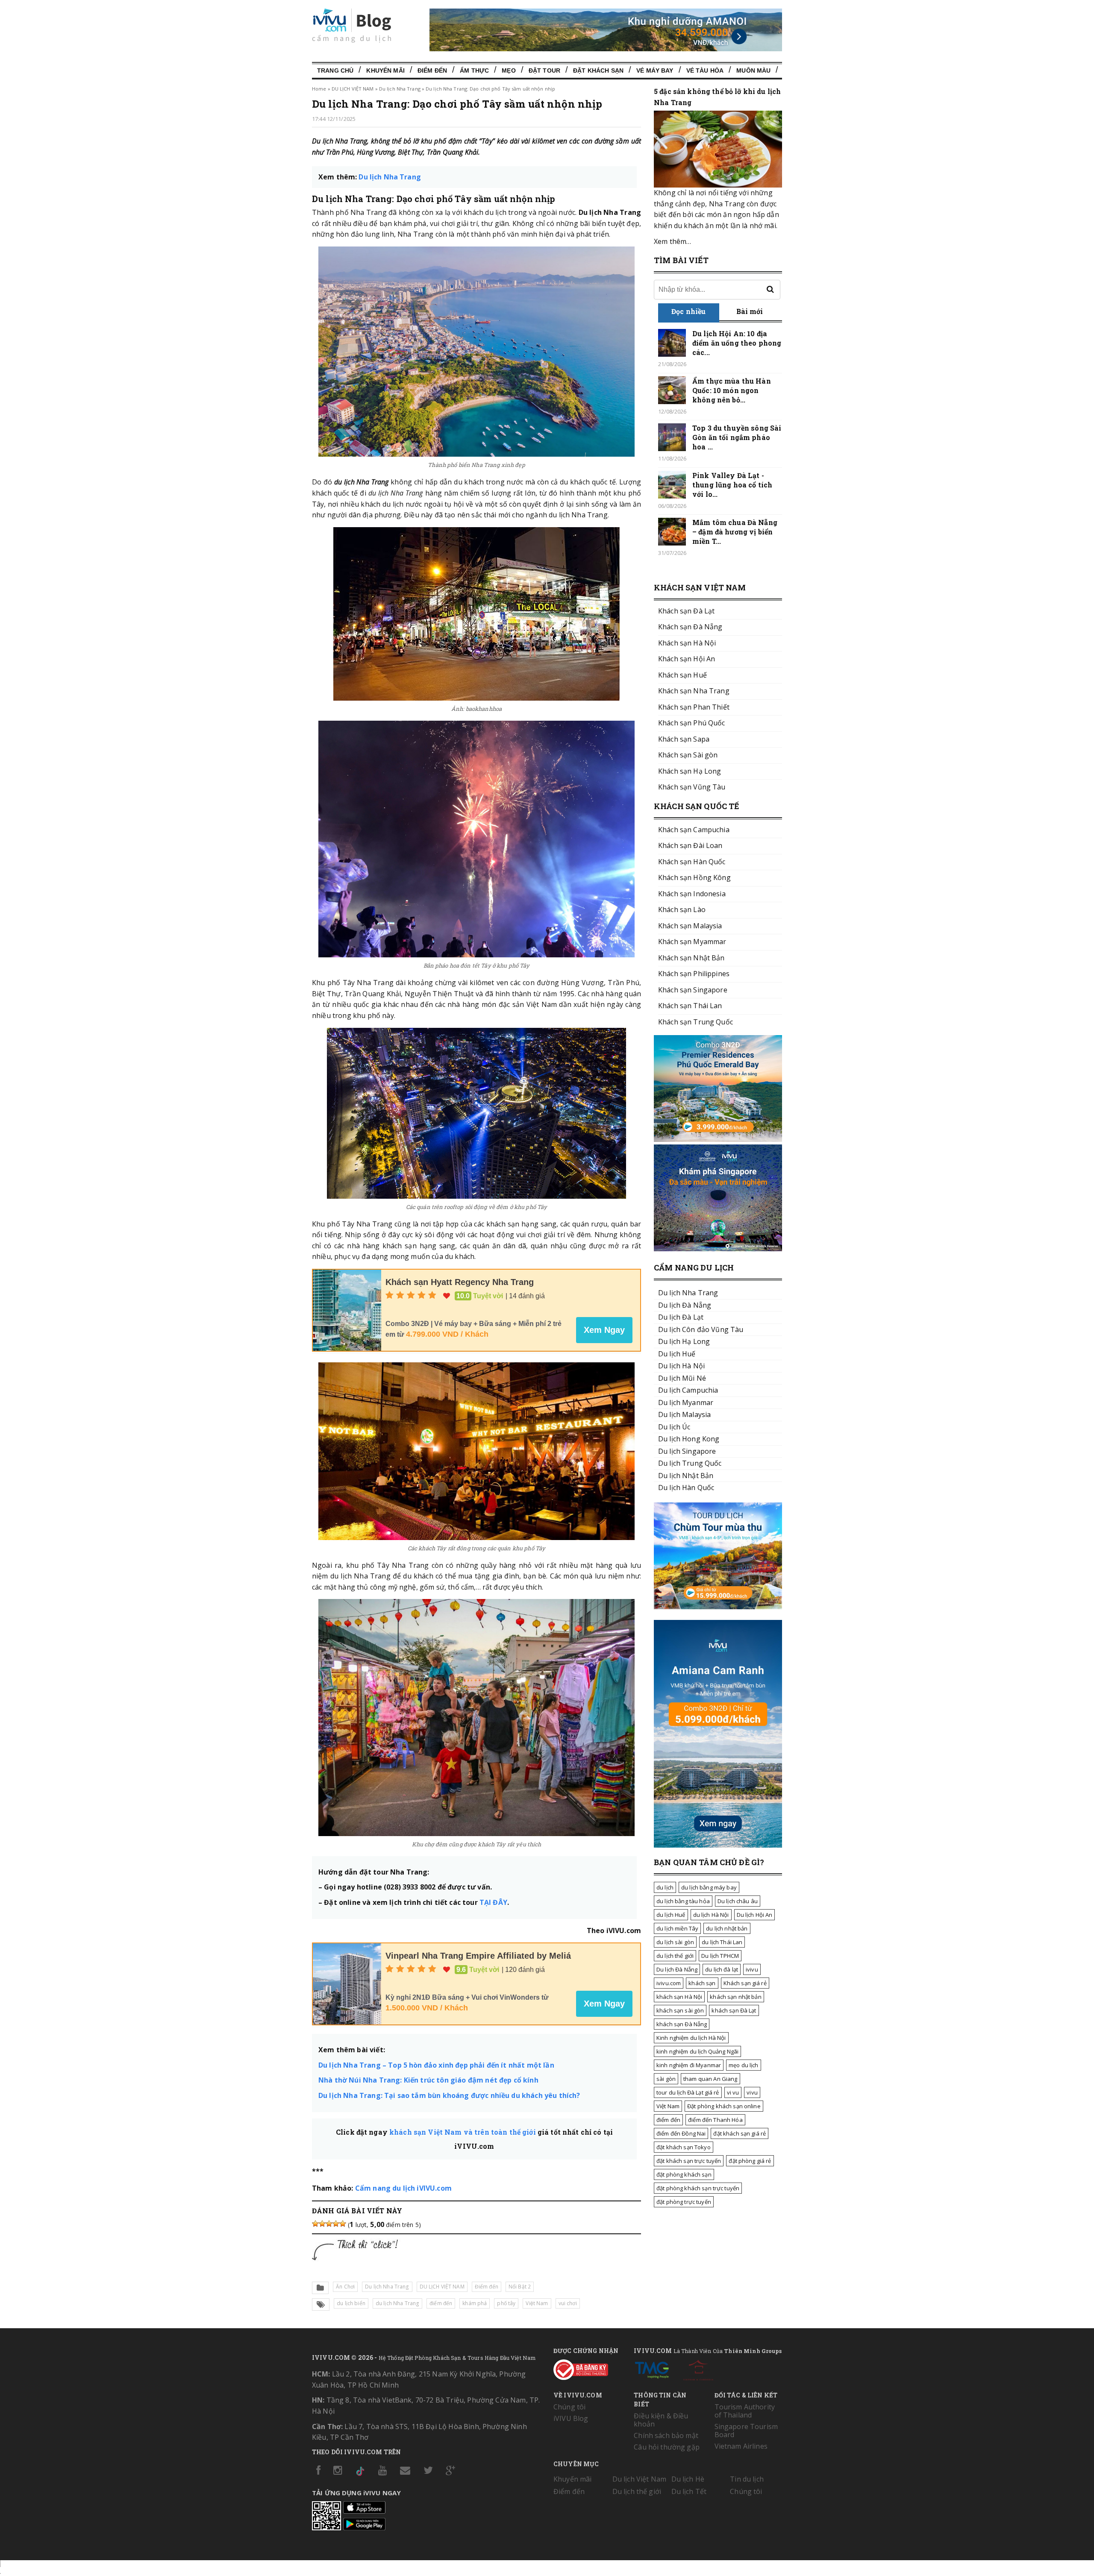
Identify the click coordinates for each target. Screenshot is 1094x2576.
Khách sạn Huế (682, 675)
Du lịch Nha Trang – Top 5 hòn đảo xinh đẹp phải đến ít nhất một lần (436, 2065)
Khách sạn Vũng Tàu (692, 787)
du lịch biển (351, 2303)
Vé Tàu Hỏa (705, 70)
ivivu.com (669, 1983)
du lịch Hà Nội (711, 1915)
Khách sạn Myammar (692, 942)
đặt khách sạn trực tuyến (689, 2161)
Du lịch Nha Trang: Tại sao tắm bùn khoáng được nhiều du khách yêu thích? (449, 2095)
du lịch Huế (671, 1915)
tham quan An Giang (710, 2079)
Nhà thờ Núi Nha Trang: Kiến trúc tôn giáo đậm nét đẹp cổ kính (428, 2080)
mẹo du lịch (744, 2065)
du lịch (665, 1887)
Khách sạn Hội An (687, 659)
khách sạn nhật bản (736, 1997)
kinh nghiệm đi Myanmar (689, 2065)
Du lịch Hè (688, 2479)
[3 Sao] (329, 2224)
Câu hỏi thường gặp (667, 2447)
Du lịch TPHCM (720, 1956)
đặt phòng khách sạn (684, 2174)
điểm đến (441, 2303)
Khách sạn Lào (682, 910)
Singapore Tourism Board (746, 2431)
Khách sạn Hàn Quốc (692, 862)
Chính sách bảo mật (666, 2435)
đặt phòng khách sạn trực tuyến (698, 2188)
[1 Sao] (315, 2224)
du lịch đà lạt (722, 1969)
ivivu (752, 1969)
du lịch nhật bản (727, 1928)
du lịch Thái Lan (722, 1942)
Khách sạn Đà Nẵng (690, 627)
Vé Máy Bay (655, 70)
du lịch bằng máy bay (709, 1887)
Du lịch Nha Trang (400, 89)
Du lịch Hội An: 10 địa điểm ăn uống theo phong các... (737, 343)
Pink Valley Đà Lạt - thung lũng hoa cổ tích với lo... (732, 485)
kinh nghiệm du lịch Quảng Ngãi (697, 2051)
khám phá (475, 2303)
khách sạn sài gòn (680, 2010)
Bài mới (750, 311)
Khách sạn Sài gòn (688, 755)
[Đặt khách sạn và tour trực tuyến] (718, 1139)
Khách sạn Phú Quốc (692, 723)
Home (319, 89)
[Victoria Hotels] (698, 2368)
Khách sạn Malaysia (690, 926)
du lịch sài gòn (675, 1942)
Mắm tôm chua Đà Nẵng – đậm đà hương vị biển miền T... (735, 532)
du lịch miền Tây (677, 1928)
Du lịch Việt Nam (639, 2479)
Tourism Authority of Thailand (745, 2411)
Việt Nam (668, 2106)
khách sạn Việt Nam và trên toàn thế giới (463, 2132)
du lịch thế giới (675, 1956)
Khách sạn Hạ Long (690, 771)
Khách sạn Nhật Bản (691, 958)
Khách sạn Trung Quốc (696, 1022)
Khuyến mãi (572, 2479)
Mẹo (509, 70)
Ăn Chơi (345, 2287)
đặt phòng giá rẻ (750, 2161)
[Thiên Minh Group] (652, 2368)
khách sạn (702, 1983)
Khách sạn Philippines (694, 974)
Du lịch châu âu (738, 1901)
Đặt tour (544, 70)
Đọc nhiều (688, 311)
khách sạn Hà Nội (679, 1997)
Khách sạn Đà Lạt (686, 611)
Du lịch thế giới (637, 2491)
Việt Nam (537, 2303)
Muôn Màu (753, 70)
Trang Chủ (335, 70)
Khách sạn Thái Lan (690, 1006)
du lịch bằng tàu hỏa (683, 1901)
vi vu (733, 2092)
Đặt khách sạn (598, 70)
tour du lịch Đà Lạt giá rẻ (688, 2092)
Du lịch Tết (689, 2491)
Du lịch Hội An (755, 1915)
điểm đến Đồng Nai (681, 2133)
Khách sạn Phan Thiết (694, 707)
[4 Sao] (336, 2224)
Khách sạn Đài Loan (690, 845)
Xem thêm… (672, 241)
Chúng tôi (569, 2407)
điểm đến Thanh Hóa (715, 2120)
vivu (752, 2092)
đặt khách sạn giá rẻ (740, 2133)
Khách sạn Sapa (684, 739)
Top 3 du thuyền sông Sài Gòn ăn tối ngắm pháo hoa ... (737, 437)
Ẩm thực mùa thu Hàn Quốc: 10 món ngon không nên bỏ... (732, 390)
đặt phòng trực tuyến (684, 2202)
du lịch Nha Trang (397, 2303)
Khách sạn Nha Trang (694, 691)
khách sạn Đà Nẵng (682, 2024)
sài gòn (666, 2079)
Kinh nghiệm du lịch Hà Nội (691, 2038)
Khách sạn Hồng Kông (694, 877)
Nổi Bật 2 (520, 2287)
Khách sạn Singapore (693, 990)
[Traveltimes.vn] (718, 1607)
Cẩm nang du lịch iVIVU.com (403, 2188)
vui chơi (568, 2303)
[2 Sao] (322, 2224)
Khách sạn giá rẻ (745, 1983)
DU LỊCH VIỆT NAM (353, 89)
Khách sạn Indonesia (692, 894)
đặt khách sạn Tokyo (684, 2147)
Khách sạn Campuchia (694, 830)
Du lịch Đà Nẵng (677, 1969)
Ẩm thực (474, 70)
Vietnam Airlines (741, 2446)
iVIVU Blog (571, 2418)
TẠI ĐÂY (493, 1902)
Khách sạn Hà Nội (687, 643)
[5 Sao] (343, 2224)
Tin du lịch (747, 2479)
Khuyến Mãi (385, 70)
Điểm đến (432, 70)
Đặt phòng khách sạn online (724, 2106)
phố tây (506, 2303)
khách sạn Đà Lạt (734, 2010)
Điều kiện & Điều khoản (661, 2420)
